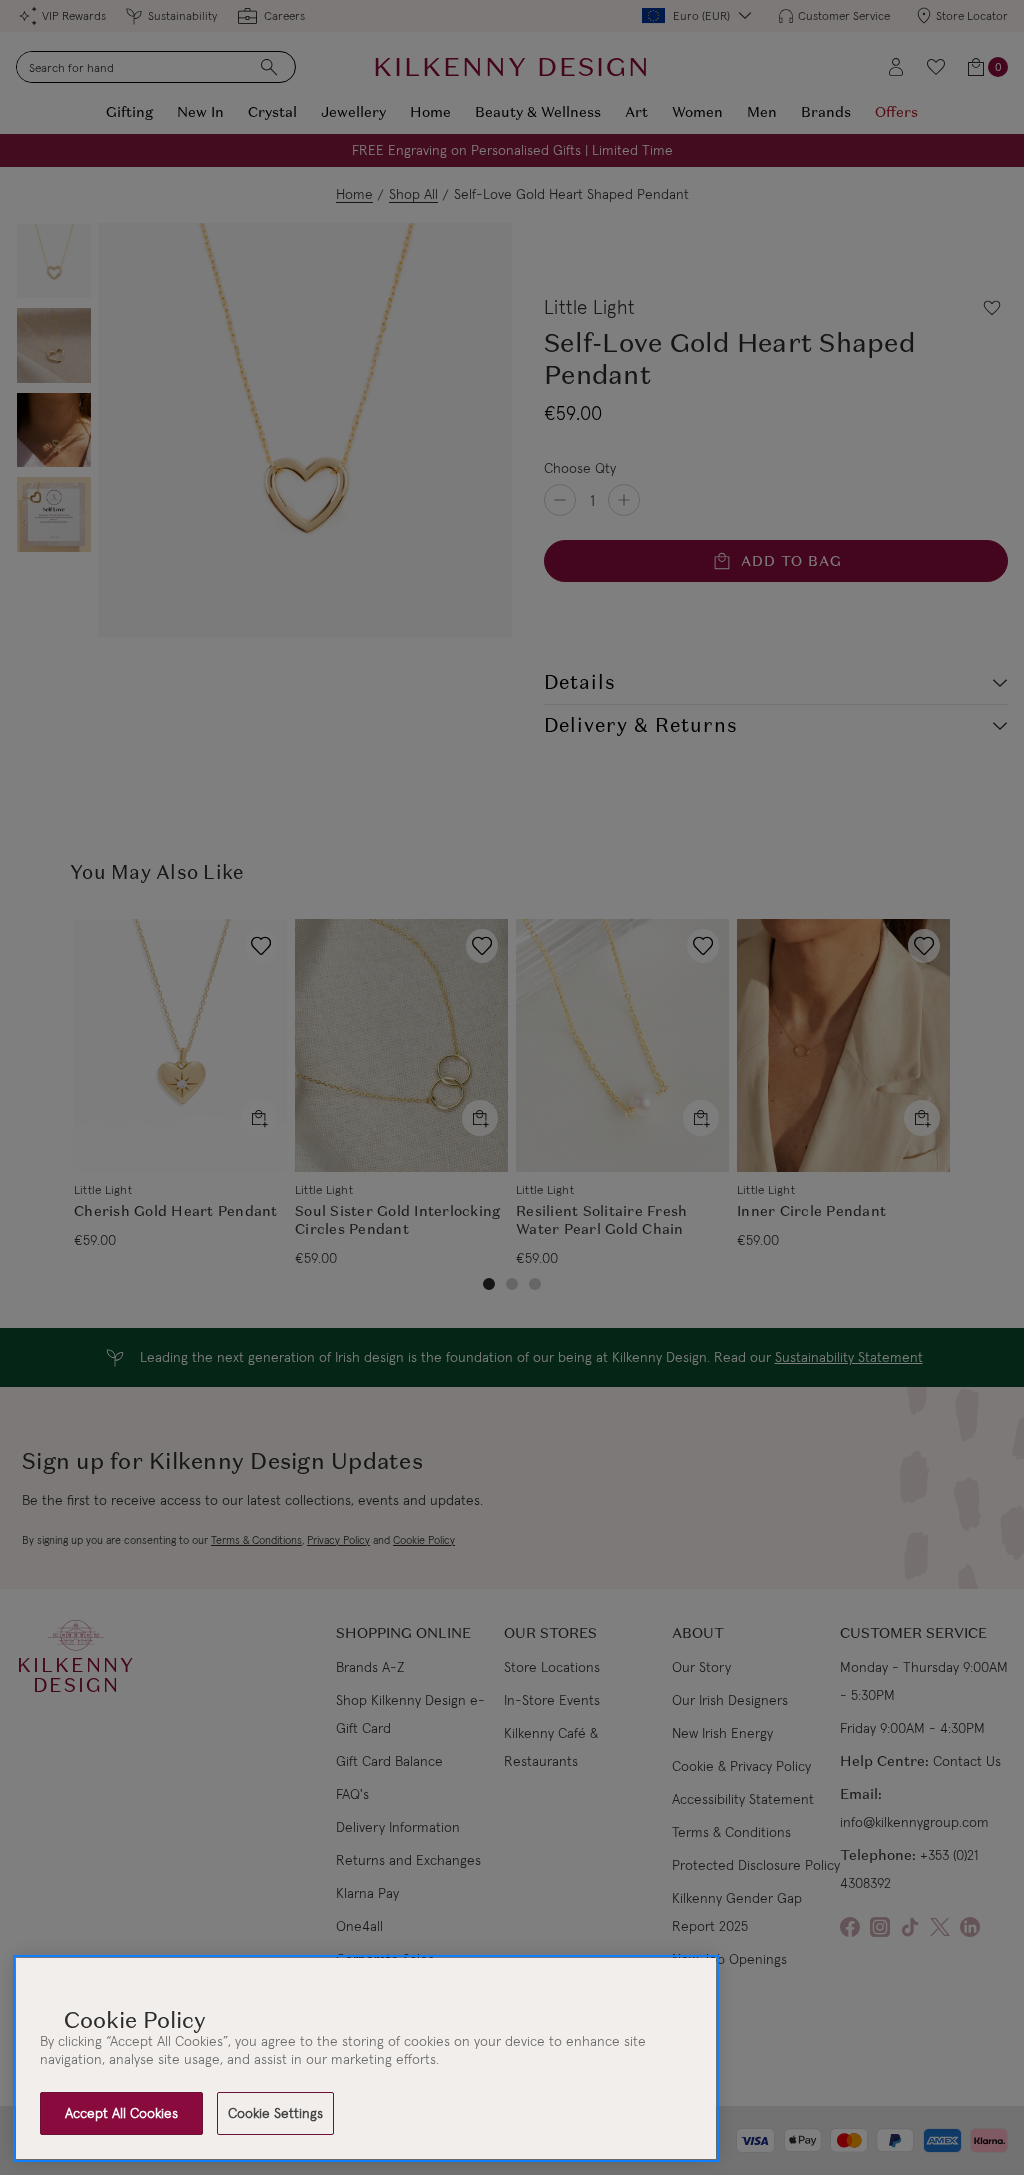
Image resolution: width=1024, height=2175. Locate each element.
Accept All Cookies (121, 2113)
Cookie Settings (275, 2113)
